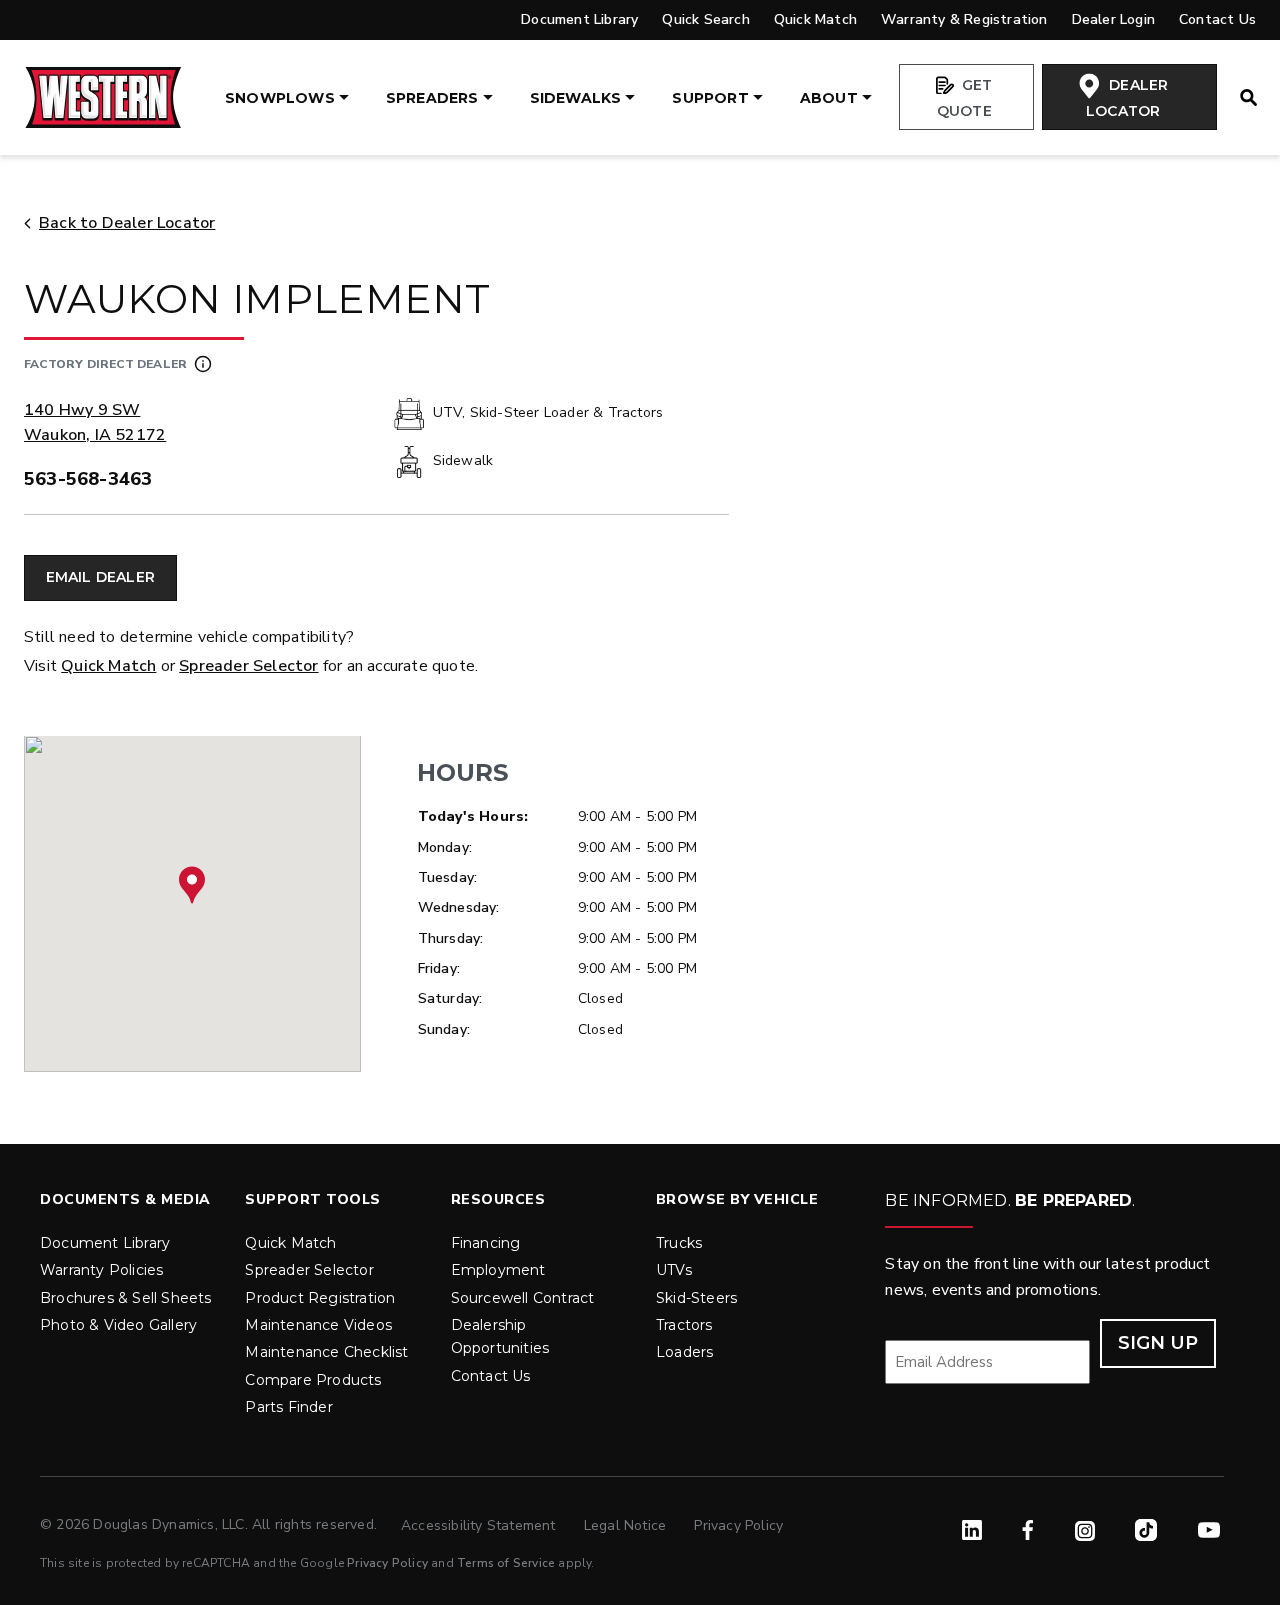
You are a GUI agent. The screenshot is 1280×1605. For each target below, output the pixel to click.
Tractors (684, 1325)
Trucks (679, 1243)
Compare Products (313, 1380)
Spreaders (432, 98)
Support (710, 98)
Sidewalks (576, 98)
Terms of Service (506, 1563)
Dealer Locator (1127, 98)
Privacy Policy (738, 1525)
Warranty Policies (101, 1270)
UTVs (674, 1270)
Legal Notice (627, 1525)
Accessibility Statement (480, 1525)
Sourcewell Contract (523, 1298)
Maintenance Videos (318, 1325)
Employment (498, 1270)
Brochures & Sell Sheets (126, 1298)
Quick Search (705, 19)
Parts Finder (288, 1407)
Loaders (684, 1352)
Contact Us (1217, 19)
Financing (486, 1243)
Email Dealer (100, 577)
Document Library (579, 19)
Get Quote (965, 98)
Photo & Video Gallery (118, 1325)
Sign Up (1158, 1343)
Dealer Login (1113, 19)
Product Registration (320, 1298)
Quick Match (815, 19)
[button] (192, 885)
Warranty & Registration (964, 19)
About (829, 98)
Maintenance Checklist (326, 1352)
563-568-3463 (88, 479)
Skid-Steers (696, 1298)
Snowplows (280, 98)
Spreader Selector (248, 666)
